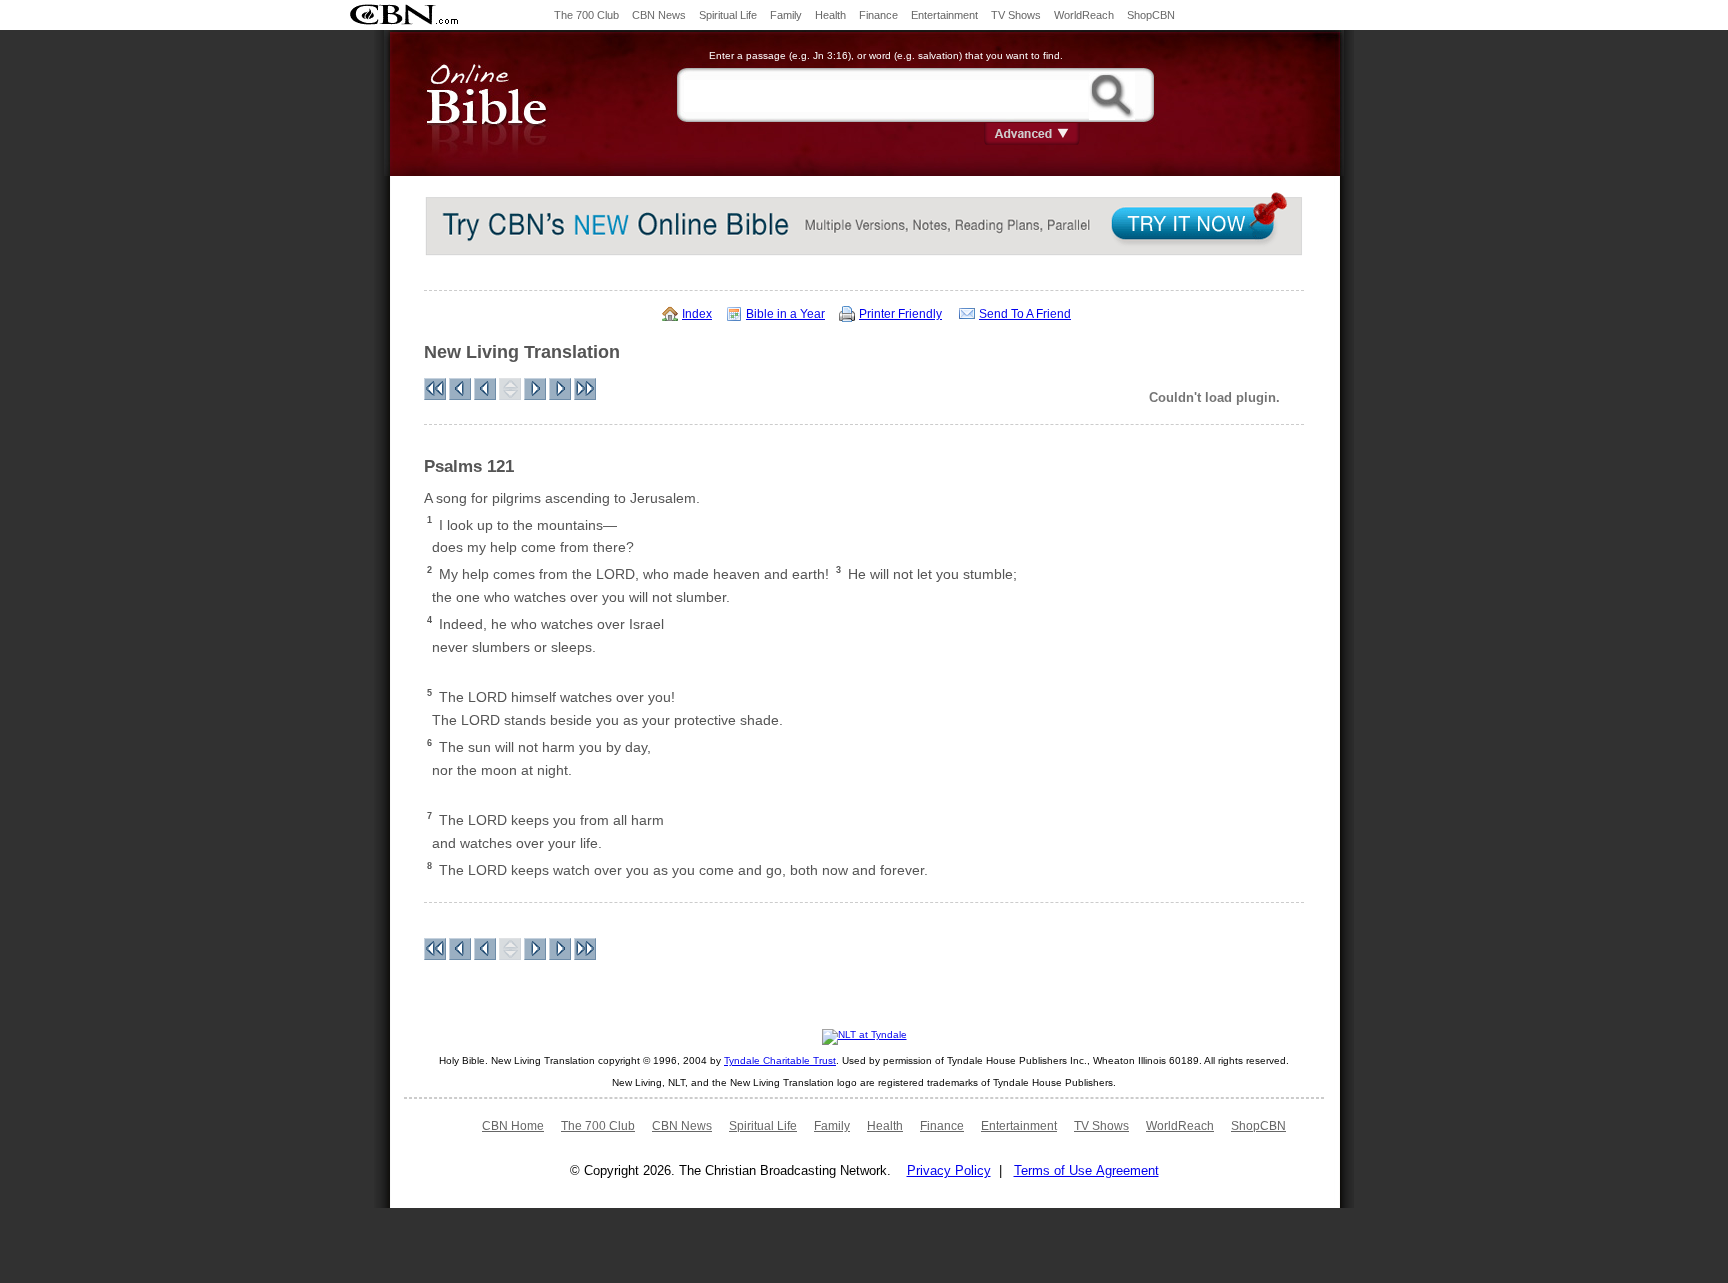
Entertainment (944, 15)
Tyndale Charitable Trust (780, 1060)
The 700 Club (586, 15)
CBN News (659, 15)
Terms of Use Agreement (1086, 1170)
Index (697, 314)
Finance (878, 15)
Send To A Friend (1025, 314)
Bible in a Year (785, 314)
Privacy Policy (949, 1170)
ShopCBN (1151, 15)
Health (830, 15)
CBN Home (513, 1126)
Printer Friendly (900, 314)
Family (786, 15)
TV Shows (1016, 15)
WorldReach (1084, 15)
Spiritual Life (728, 15)
